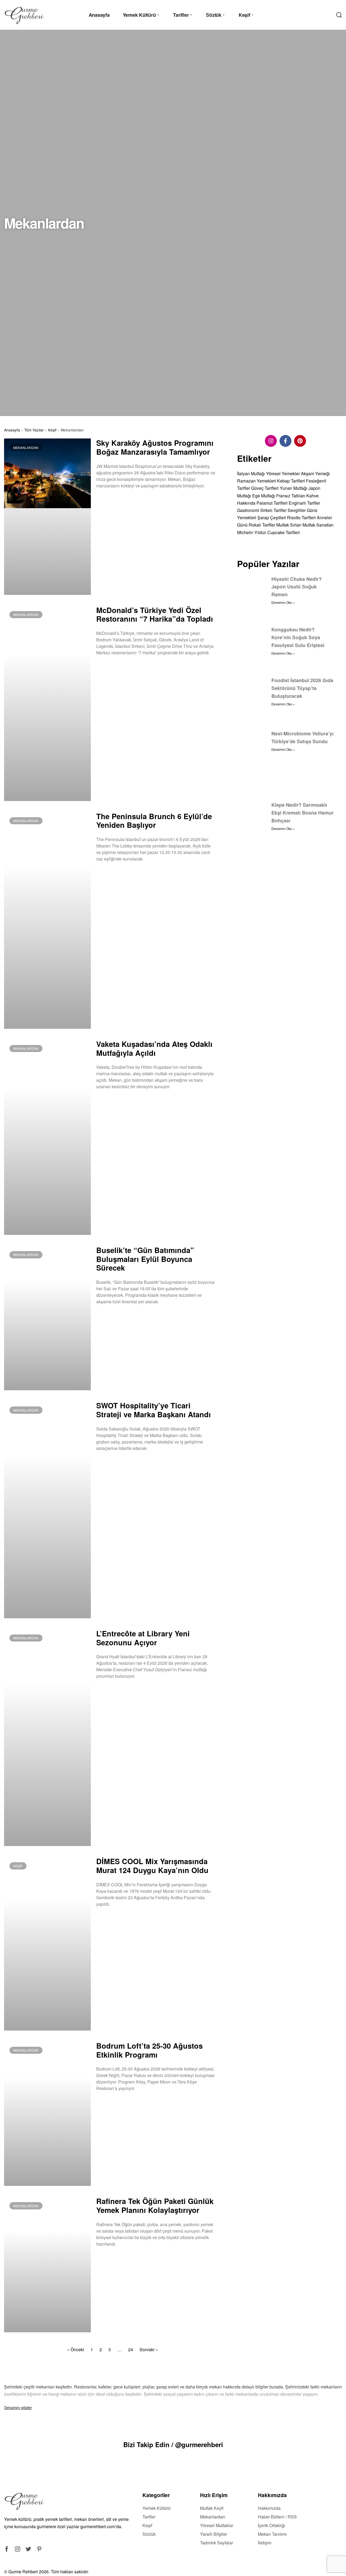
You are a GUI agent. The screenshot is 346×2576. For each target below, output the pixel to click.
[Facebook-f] (285, 441)
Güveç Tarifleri (265, 488)
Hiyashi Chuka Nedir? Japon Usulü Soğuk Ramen (297, 587)
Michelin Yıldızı (252, 532)
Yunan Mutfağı (294, 488)
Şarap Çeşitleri (272, 517)
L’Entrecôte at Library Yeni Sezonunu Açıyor (143, 1638)
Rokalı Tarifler (262, 525)
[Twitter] (28, 2549)
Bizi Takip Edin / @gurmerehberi (173, 2444)
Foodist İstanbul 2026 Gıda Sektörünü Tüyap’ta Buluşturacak (302, 688)
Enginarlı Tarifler (304, 503)
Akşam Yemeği (315, 473)
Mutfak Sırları (289, 525)
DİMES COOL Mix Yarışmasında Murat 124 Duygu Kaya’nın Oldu (152, 1865)
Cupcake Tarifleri (284, 532)
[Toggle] (18, 2407)
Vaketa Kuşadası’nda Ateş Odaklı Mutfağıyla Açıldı (154, 1048)
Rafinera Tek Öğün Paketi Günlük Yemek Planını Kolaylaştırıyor (155, 2205)
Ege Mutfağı (264, 496)
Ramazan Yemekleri (257, 481)
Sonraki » (149, 2349)
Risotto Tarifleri (301, 517)
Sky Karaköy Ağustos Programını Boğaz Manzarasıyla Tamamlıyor (155, 447)
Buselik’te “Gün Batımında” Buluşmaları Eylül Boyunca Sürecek (145, 1259)
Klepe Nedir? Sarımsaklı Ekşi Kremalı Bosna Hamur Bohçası (302, 813)
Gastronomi (248, 510)
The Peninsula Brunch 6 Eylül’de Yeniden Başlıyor (154, 820)
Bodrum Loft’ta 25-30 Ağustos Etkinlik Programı (149, 2050)
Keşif (52, 430)
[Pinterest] (300, 441)
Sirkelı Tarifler (273, 510)
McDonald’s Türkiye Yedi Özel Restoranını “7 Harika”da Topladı (155, 614)
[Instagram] (271, 441)
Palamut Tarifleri (272, 503)
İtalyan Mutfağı (251, 473)
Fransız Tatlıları (291, 496)
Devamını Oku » (109, 500)
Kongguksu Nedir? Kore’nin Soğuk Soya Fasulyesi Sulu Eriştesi (298, 637)
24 (131, 2349)
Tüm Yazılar (34, 430)
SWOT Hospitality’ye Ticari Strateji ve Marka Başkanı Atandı (154, 1410)
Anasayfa (12, 430)
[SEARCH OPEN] (339, 15)
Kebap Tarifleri (291, 481)
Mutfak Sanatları (318, 525)
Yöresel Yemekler (283, 473)
